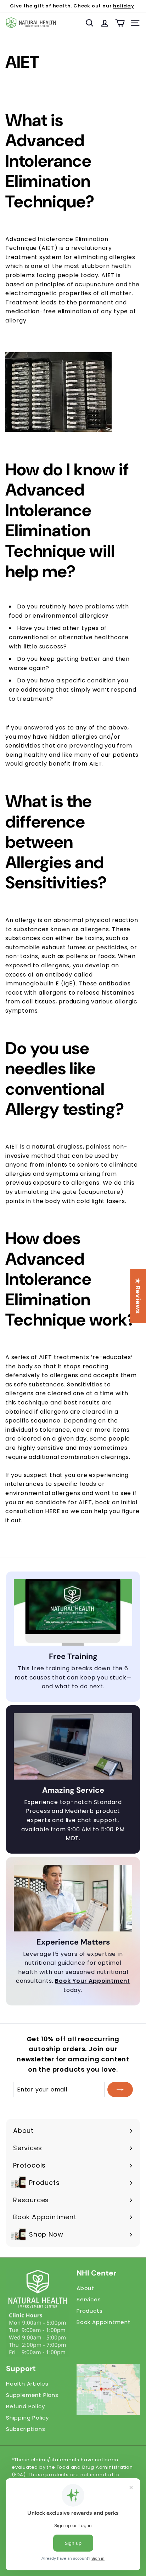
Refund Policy (25, 2406)
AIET (22, 62)
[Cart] (120, 23)
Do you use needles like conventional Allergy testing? (65, 1079)
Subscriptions (26, 2429)
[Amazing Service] (73, 1746)
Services (89, 2299)
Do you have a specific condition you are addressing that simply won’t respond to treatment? (73, 689)
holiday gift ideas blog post (89, 10)
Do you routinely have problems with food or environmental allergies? (69, 611)
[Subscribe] (120, 2090)
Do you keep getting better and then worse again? (69, 663)
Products (89, 2311)
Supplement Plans (32, 2395)
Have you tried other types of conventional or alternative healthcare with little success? (69, 637)
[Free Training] (73, 1613)
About (85, 2288)
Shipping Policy (27, 2418)
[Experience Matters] (73, 1898)
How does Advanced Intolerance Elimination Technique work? (71, 1279)
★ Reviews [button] (138, 1296)
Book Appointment (104, 2322)
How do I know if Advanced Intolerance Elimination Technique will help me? (67, 521)
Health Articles (27, 2384)
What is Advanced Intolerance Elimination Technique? (50, 161)
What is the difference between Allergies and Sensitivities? (56, 842)
